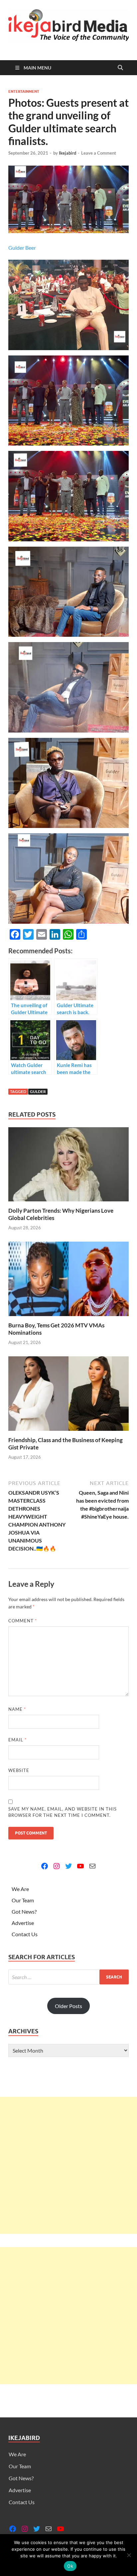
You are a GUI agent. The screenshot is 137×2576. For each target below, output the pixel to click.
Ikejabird (68, 153)
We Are (20, 1889)
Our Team (23, 1900)
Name (17, 1709)
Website (19, 1770)
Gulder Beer (22, 248)
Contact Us (25, 1934)
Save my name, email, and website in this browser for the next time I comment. (63, 1812)
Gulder (38, 1091)
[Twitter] (68, 1866)
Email (17, 1740)
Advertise (23, 1923)
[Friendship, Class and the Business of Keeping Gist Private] (68, 1396)
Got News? (24, 1911)
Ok (70, 2566)
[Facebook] (45, 1866)
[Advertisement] (68, 2165)
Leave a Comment (99, 153)
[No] (129, 2555)
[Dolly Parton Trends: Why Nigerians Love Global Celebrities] (68, 1166)
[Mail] (92, 1866)
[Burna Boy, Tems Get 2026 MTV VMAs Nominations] (68, 1281)
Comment (23, 1621)
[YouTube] (80, 1866)
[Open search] (120, 68)
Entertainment (24, 91)
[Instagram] (57, 1866)
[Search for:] (68, 1977)
